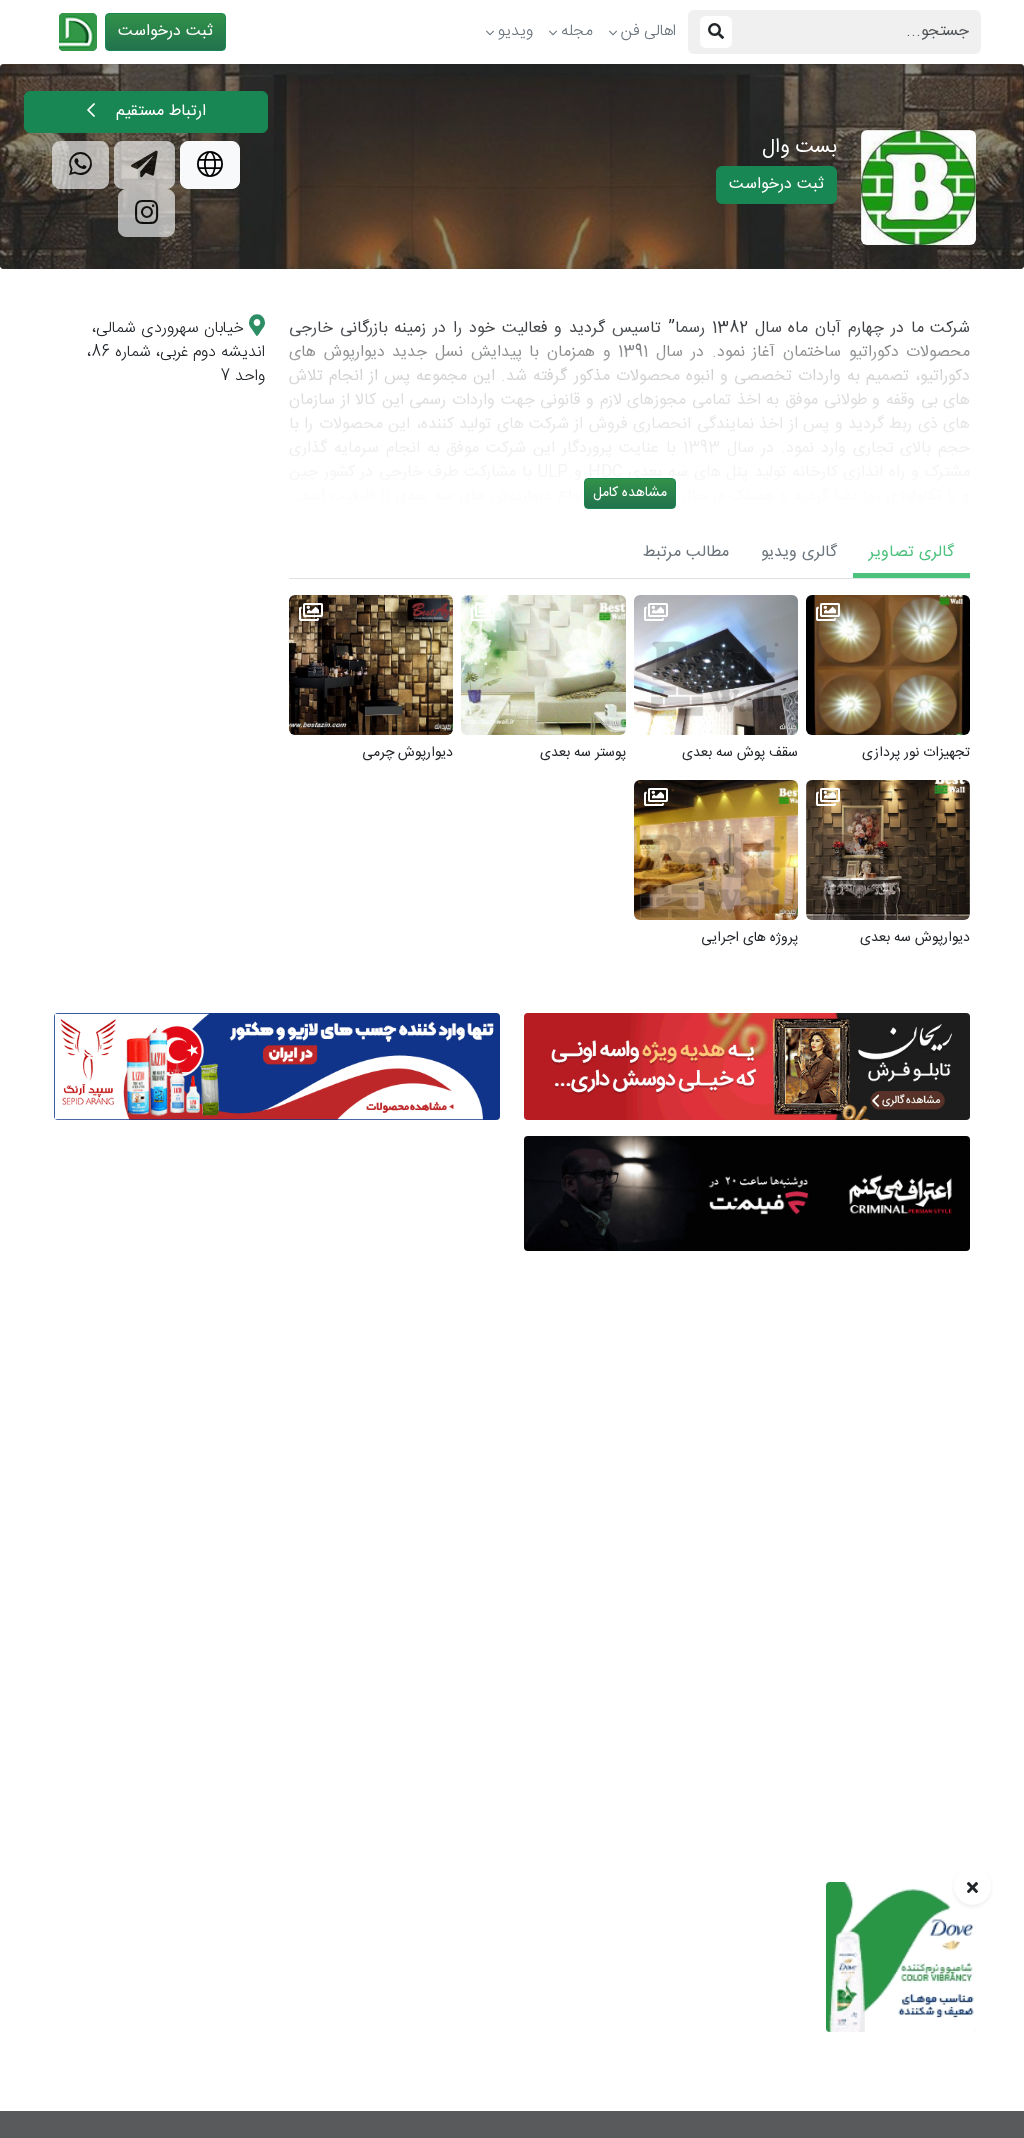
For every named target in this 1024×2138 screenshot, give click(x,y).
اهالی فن (648, 31)
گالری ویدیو (799, 552)
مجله (577, 31)
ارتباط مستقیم (158, 111)
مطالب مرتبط (686, 552)
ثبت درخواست (165, 31)
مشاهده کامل (630, 493)
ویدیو (515, 31)
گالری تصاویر (911, 552)
